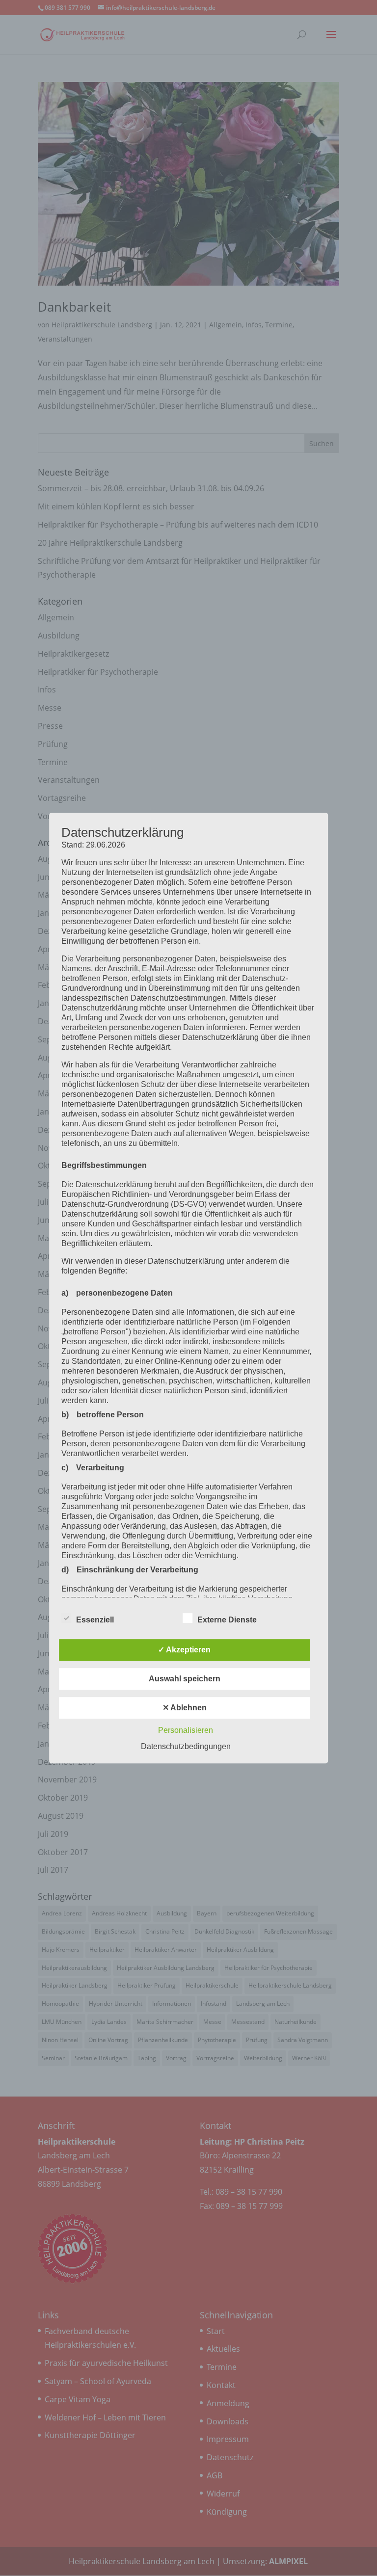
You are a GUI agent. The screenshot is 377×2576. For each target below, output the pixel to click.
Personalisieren (186, 1730)
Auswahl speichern (185, 1679)
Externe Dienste (227, 1620)
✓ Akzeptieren (184, 1650)
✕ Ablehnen (185, 1708)
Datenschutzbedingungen (186, 1746)
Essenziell (95, 1620)
